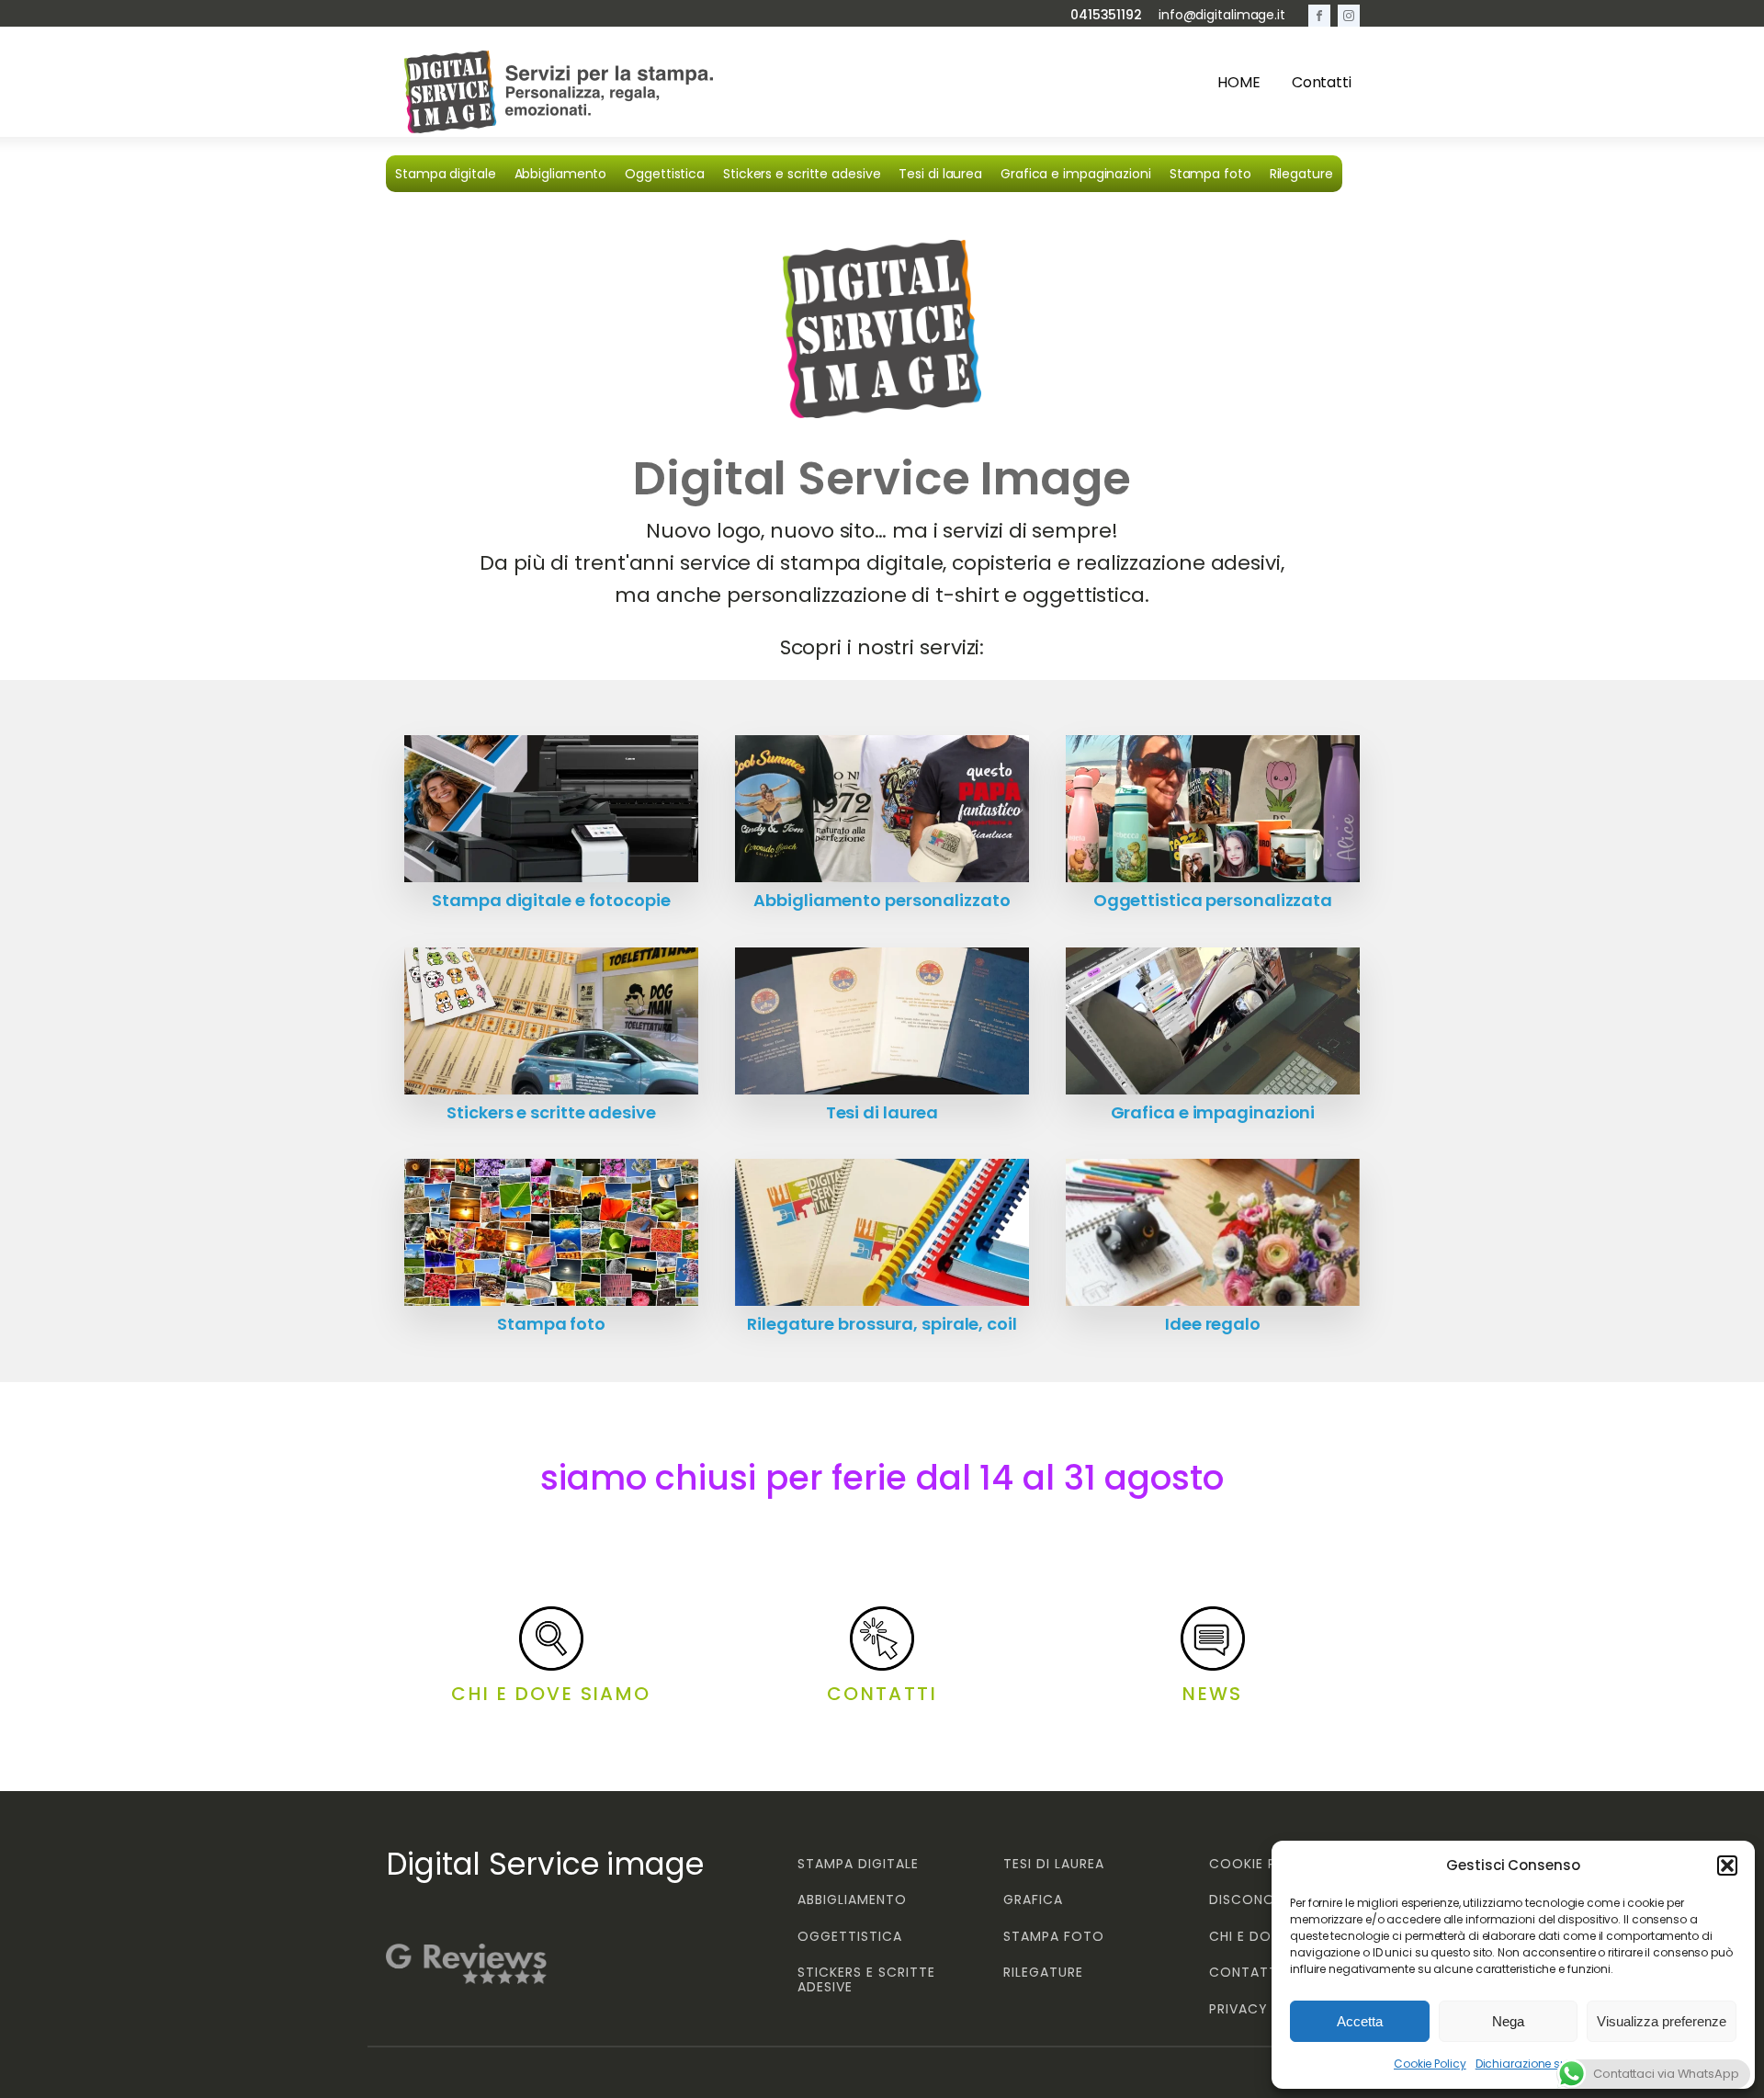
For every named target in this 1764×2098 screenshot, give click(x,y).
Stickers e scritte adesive (802, 174)
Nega (1508, 2021)
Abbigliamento (561, 174)
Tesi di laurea (940, 174)
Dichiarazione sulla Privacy (1549, 2064)
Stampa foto (1210, 174)
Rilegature (1301, 174)
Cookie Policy (1430, 2064)
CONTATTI (1245, 1973)
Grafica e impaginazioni (1076, 174)
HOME (1239, 82)
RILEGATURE (1043, 1973)
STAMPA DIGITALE (858, 1864)
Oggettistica (665, 174)
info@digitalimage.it (1222, 15)
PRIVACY (1238, 2009)
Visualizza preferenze (1662, 2021)
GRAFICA (1033, 1900)
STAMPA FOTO (1054, 1937)
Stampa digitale (446, 174)
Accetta (1360, 2021)
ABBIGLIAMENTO (852, 1900)
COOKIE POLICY (1264, 1864)
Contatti (1322, 82)
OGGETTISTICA (850, 1937)
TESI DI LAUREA (1054, 1864)
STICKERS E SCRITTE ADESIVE (866, 1980)
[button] (1727, 1866)
